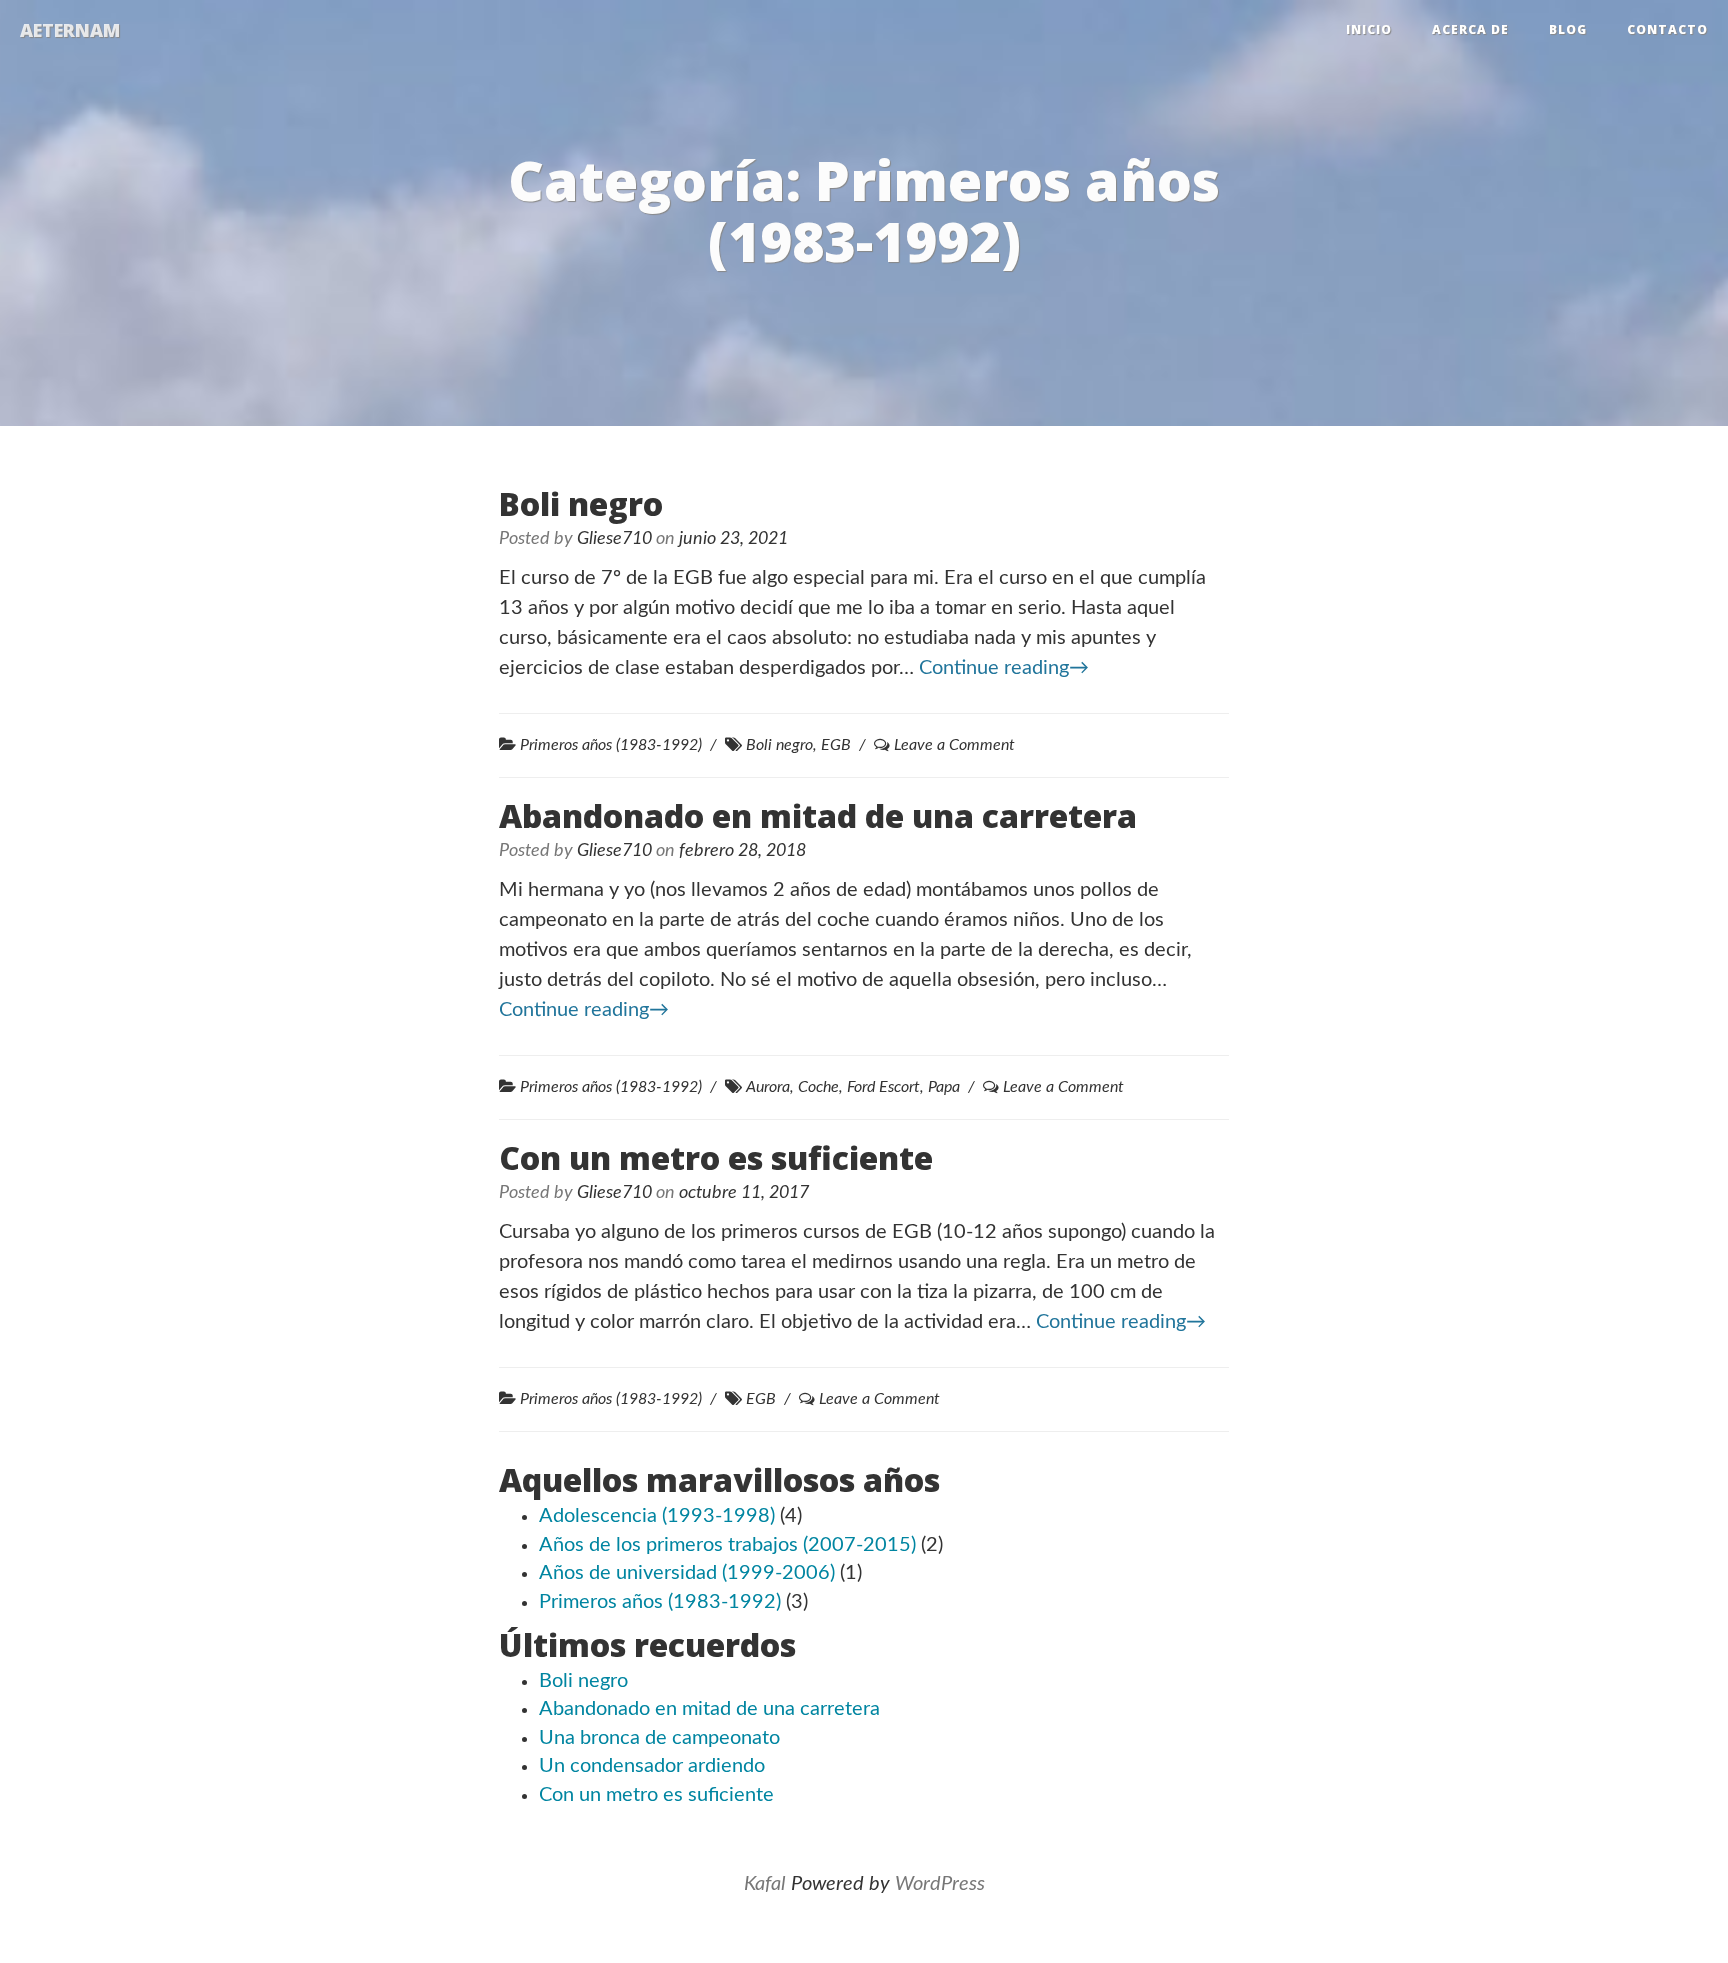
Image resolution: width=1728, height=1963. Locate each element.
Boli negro (581, 503)
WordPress (940, 1884)
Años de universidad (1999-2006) (687, 1573)
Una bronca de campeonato (659, 1738)
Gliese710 (614, 539)
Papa (944, 1087)
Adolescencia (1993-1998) (657, 1516)
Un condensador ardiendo (652, 1766)
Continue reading (1004, 668)
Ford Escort (883, 1087)
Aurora (768, 1087)
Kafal (765, 1884)
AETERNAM (70, 30)
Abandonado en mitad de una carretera (818, 815)
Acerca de (1470, 29)
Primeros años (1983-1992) (611, 745)
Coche (818, 1087)
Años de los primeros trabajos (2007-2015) (727, 1545)
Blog (1568, 29)
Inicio (1369, 29)
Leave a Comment (954, 745)
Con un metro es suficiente (716, 1157)
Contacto (1667, 29)
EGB (836, 745)
